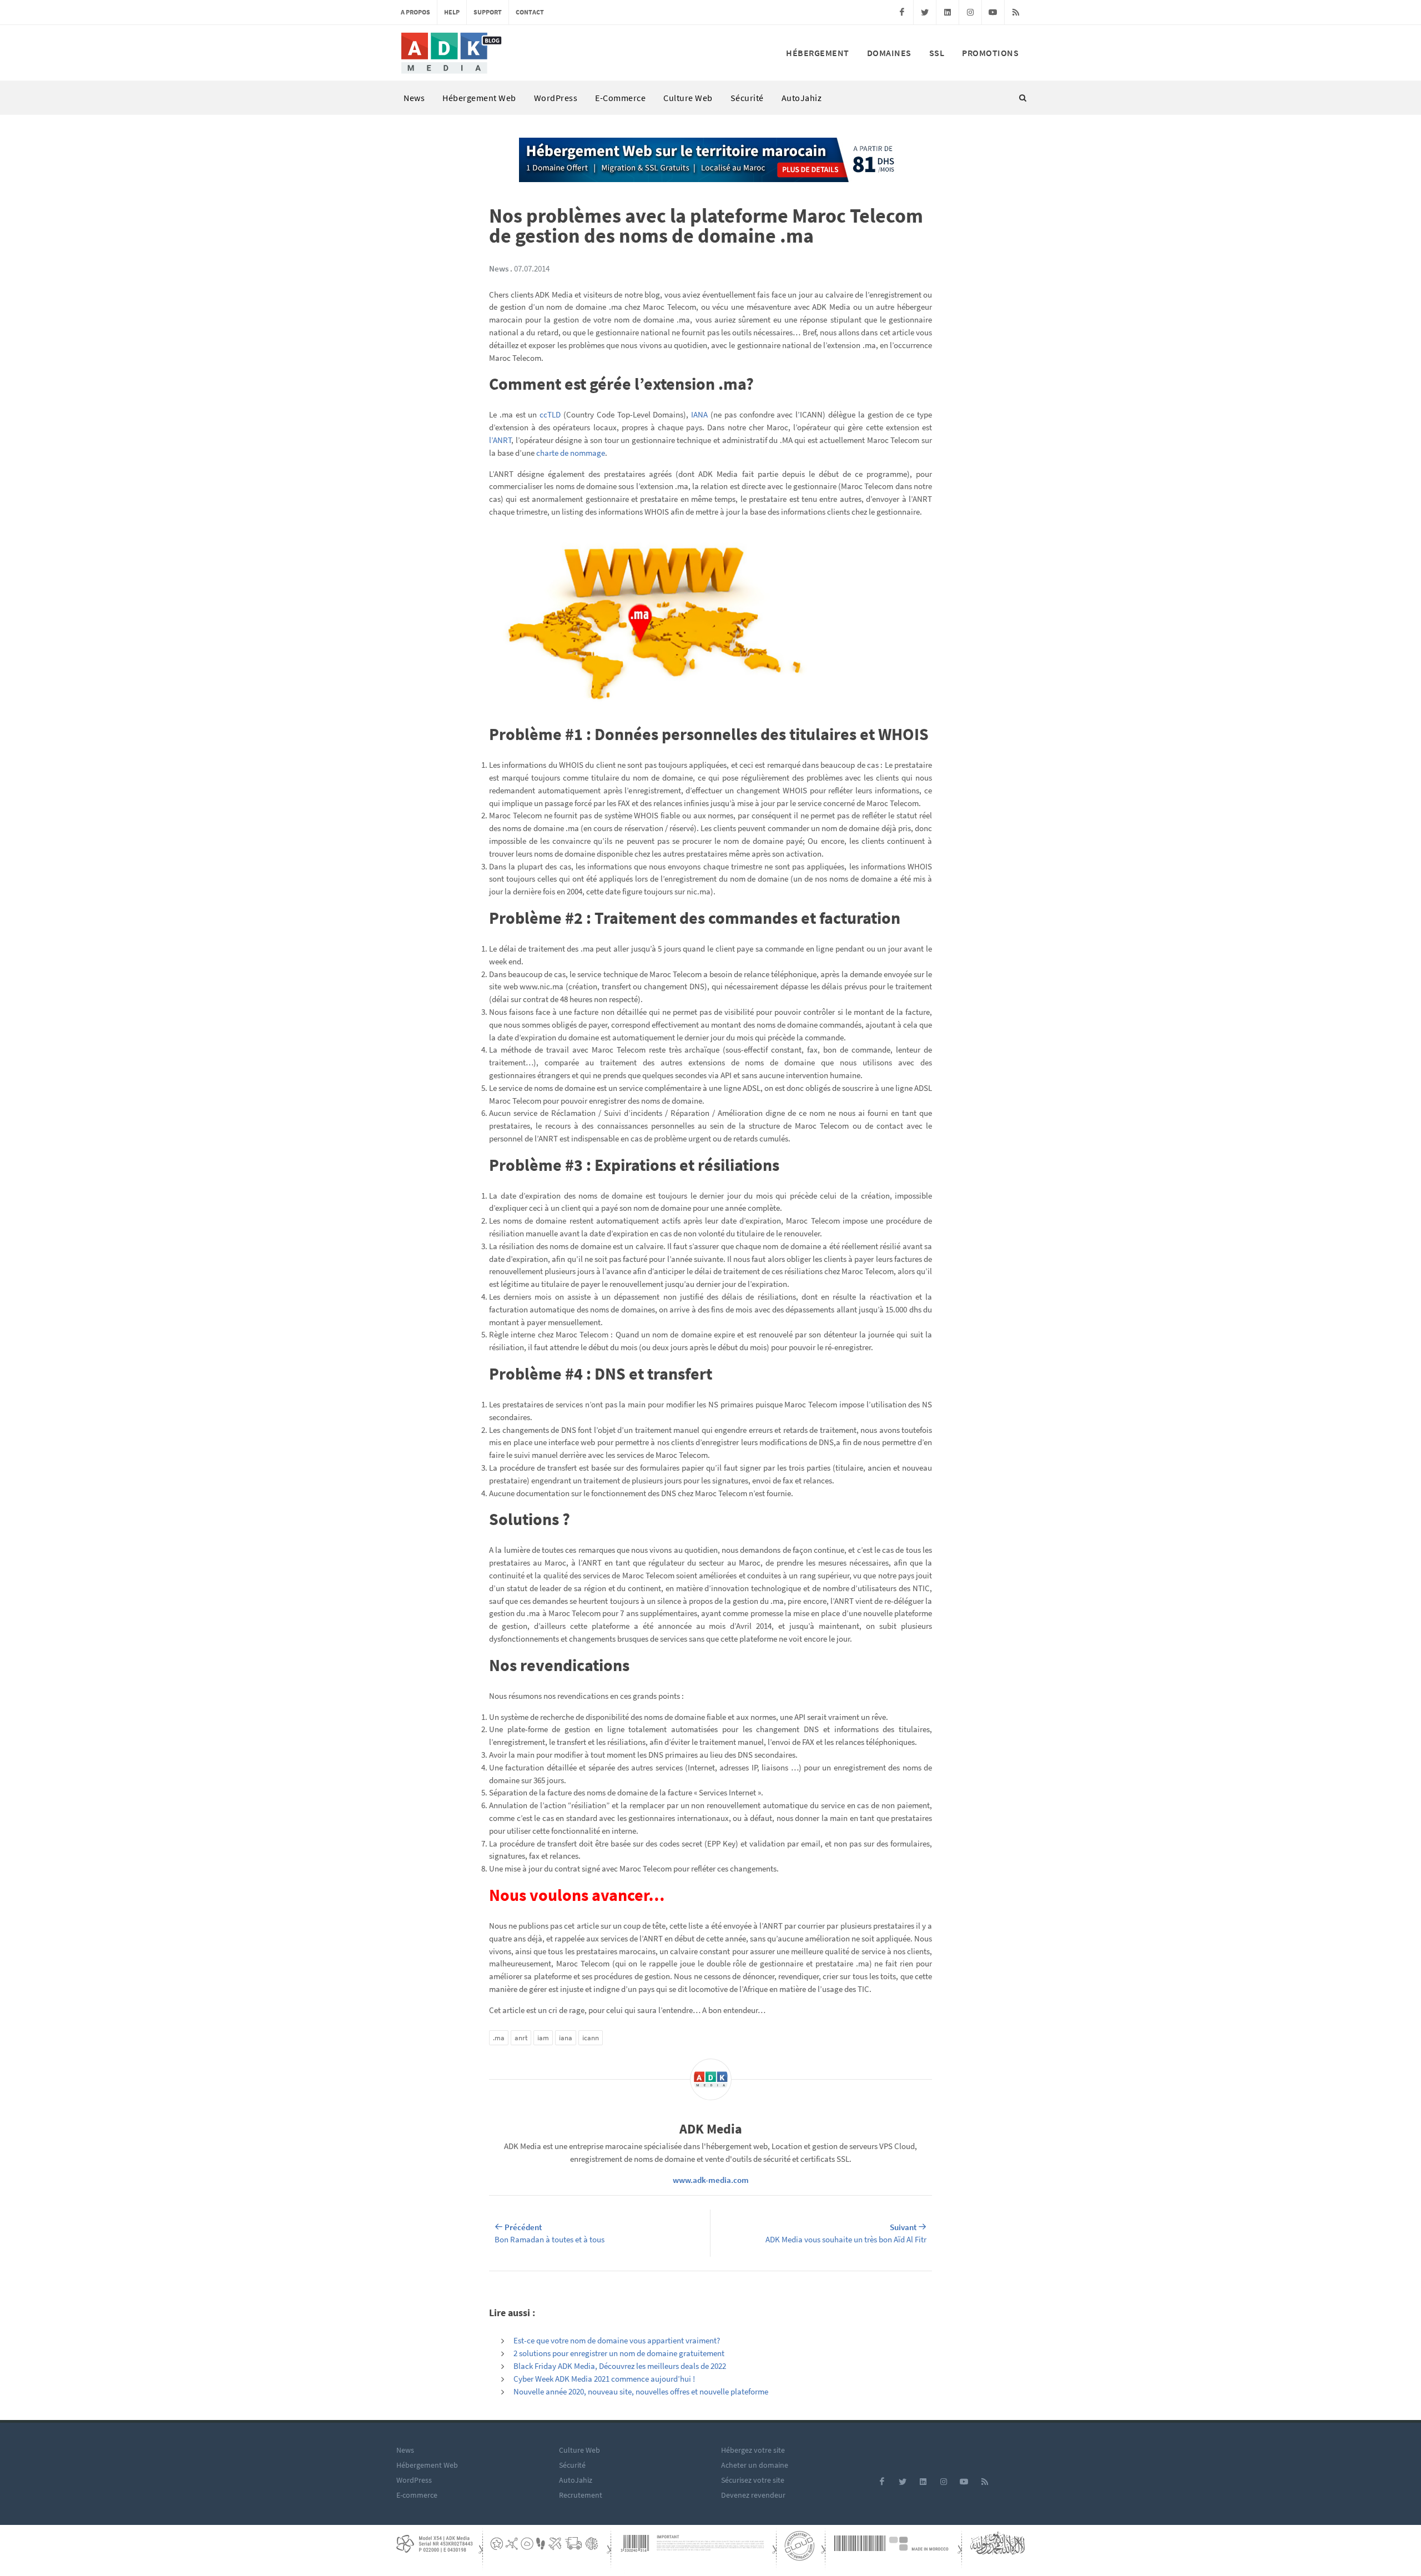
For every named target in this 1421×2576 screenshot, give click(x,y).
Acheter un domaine (755, 2465)
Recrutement (581, 2495)
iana (566, 2038)
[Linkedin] (948, 12)
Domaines (889, 53)
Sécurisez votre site (753, 2480)
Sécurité (747, 98)
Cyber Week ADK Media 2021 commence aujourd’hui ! (604, 2379)
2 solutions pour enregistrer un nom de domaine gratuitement (619, 2353)
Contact (530, 12)
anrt (521, 2038)
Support (488, 12)
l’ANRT (500, 440)
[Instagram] (970, 12)
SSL (937, 53)
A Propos (415, 12)
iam (543, 2038)
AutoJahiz (802, 98)
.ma (499, 2038)
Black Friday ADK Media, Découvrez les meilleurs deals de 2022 (620, 2366)
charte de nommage (571, 453)
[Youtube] (993, 12)
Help (452, 12)
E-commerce (620, 98)
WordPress (556, 98)
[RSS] (1016, 12)
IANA (699, 414)
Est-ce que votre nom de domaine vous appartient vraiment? (617, 2340)
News (414, 98)
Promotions (990, 53)
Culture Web (688, 98)
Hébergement (818, 53)
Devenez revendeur (753, 2495)
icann (591, 2038)
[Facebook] (902, 12)
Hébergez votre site (753, 2450)
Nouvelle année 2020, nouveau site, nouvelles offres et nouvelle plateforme (641, 2391)
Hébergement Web (479, 98)
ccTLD (550, 414)
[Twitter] (925, 12)
